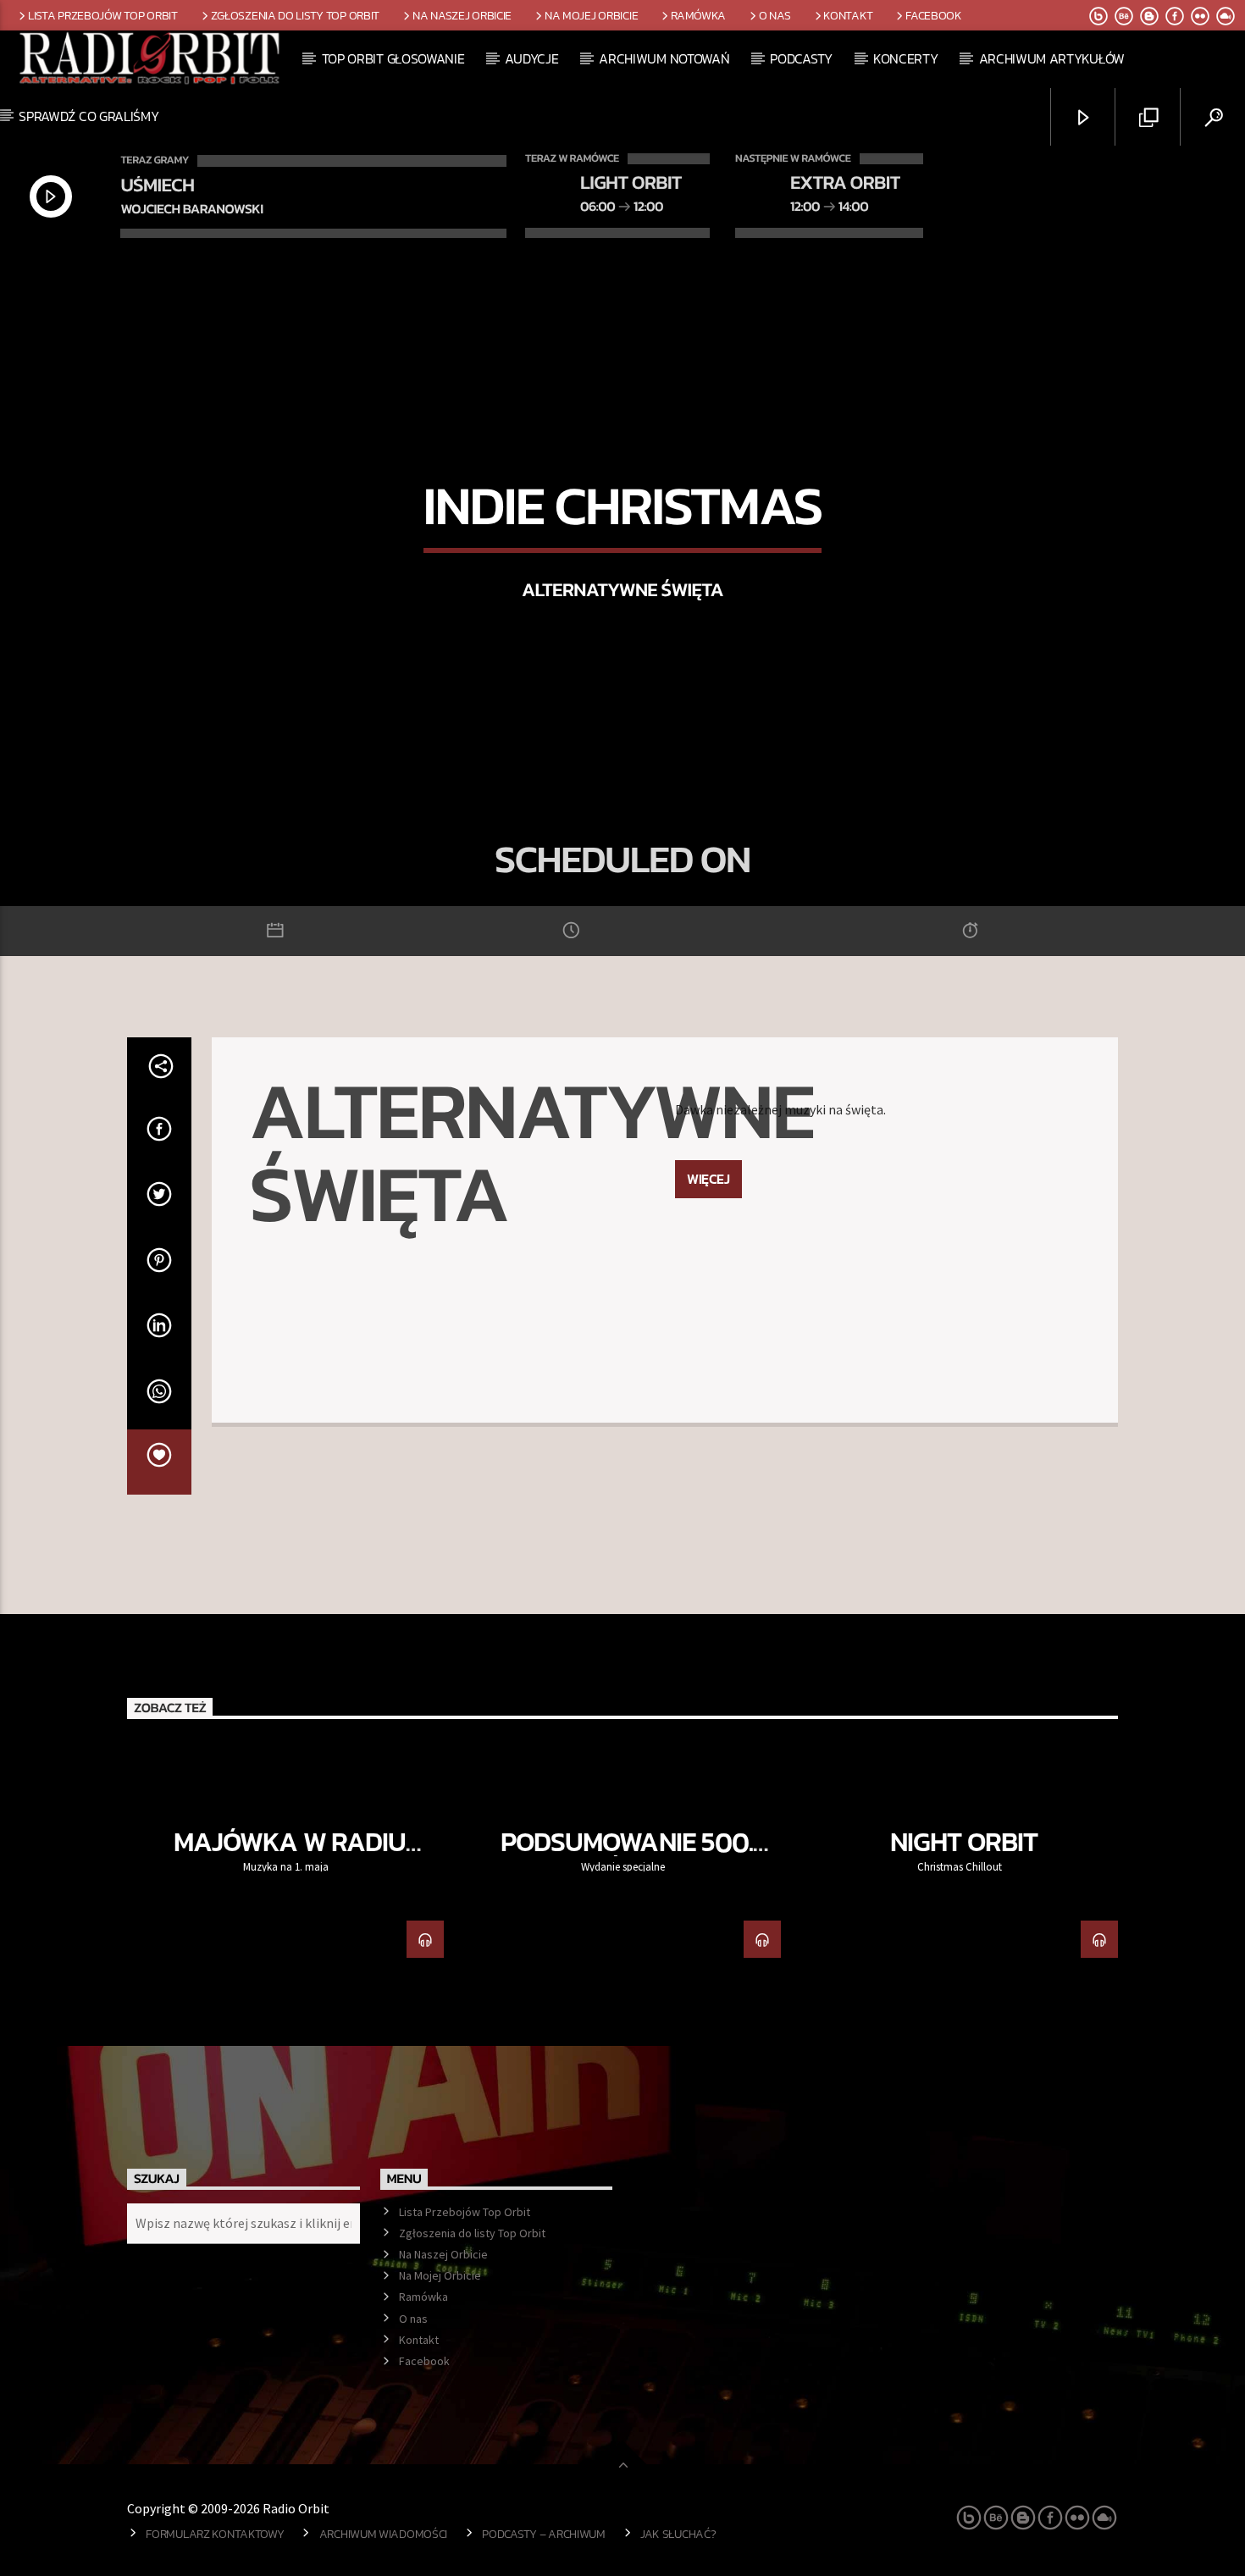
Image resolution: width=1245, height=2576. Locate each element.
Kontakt (848, 15)
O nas (775, 15)
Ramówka (698, 15)
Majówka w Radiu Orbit (290, 1856)
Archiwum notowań (664, 58)
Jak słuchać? (678, 2534)
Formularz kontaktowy (215, 2534)
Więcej (708, 1179)
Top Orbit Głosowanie (393, 58)
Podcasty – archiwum (544, 2534)
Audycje (531, 58)
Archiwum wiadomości (384, 2534)
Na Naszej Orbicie (462, 15)
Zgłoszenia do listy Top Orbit (296, 15)
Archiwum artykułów (1052, 58)
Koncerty (905, 58)
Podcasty (801, 58)
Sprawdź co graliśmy (89, 116)
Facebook (934, 15)
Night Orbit (963, 1842)
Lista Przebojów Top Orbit (103, 15)
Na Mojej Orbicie (591, 15)
